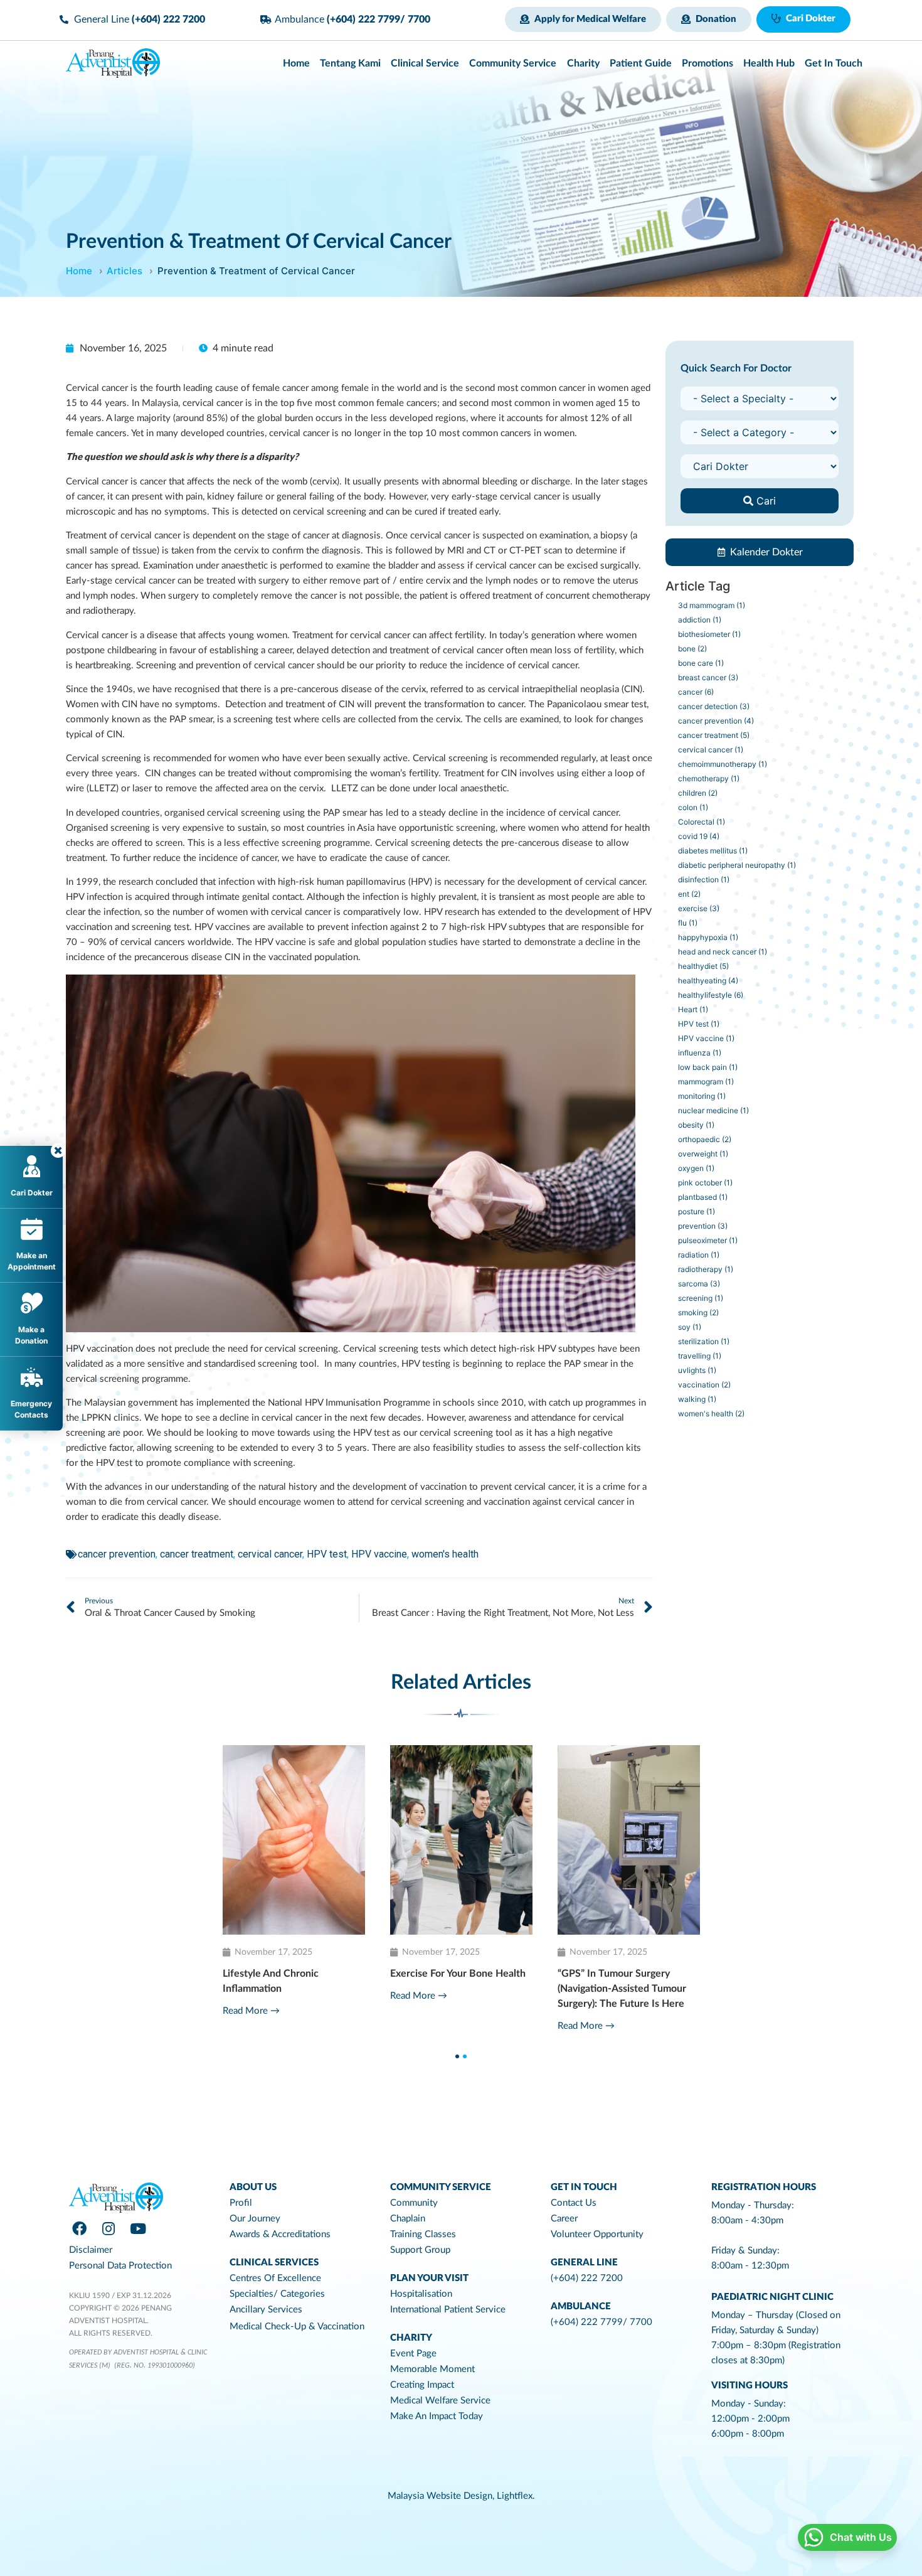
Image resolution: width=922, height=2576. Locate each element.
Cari (765, 501)
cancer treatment (197, 1554)
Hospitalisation (421, 2294)
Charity (411, 2338)
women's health (445, 1554)
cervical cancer (270, 1554)
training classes (423, 2234)
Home (79, 271)
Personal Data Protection (120, 2266)
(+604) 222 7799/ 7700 (601, 2322)
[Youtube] (138, 2229)
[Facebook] (79, 2229)
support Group (420, 2250)
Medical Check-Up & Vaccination (297, 2327)
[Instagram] (109, 2229)
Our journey (255, 2219)
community (414, 2203)
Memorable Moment (432, 2369)
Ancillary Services (266, 2310)
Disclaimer (91, 2250)
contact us (574, 2203)
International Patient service (448, 2310)
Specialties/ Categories (277, 2294)
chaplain (408, 2219)
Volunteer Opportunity (597, 2234)
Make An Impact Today (437, 2416)
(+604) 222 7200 (587, 2278)
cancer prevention (117, 1554)
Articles (125, 271)
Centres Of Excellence (275, 2278)
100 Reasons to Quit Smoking (624, 1974)
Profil (241, 2203)
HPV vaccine (379, 1554)
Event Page (413, 2354)
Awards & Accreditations (280, 2234)
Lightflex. (516, 2496)
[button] (583, 19)
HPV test (327, 1554)
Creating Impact (422, 2385)
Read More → (251, 2011)
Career (564, 2219)
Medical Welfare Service (440, 2401)
